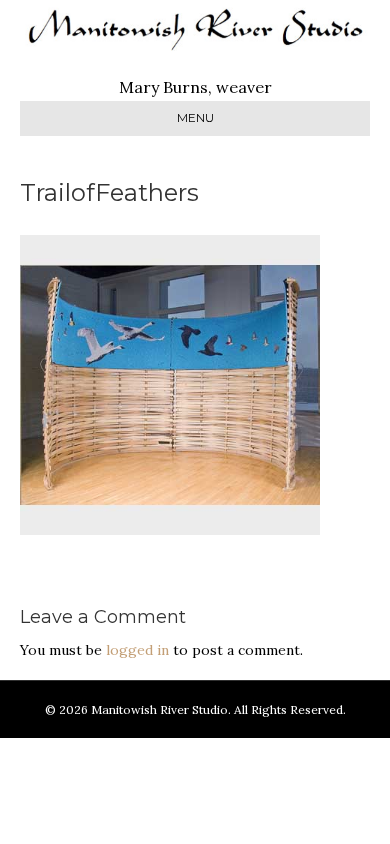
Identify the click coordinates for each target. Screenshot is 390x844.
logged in (137, 650)
